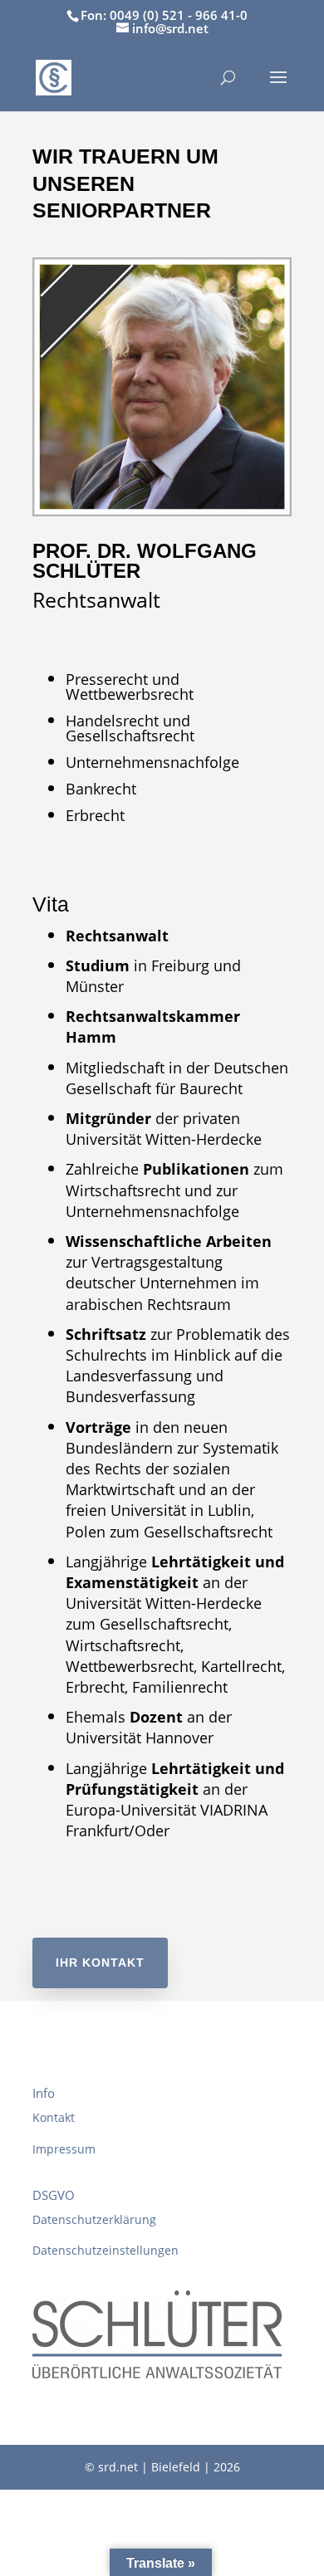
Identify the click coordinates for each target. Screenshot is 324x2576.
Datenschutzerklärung (94, 2219)
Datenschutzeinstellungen (106, 2250)
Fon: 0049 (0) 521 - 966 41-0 (164, 15)
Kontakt (54, 2117)
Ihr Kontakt (100, 1963)
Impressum (64, 2149)
